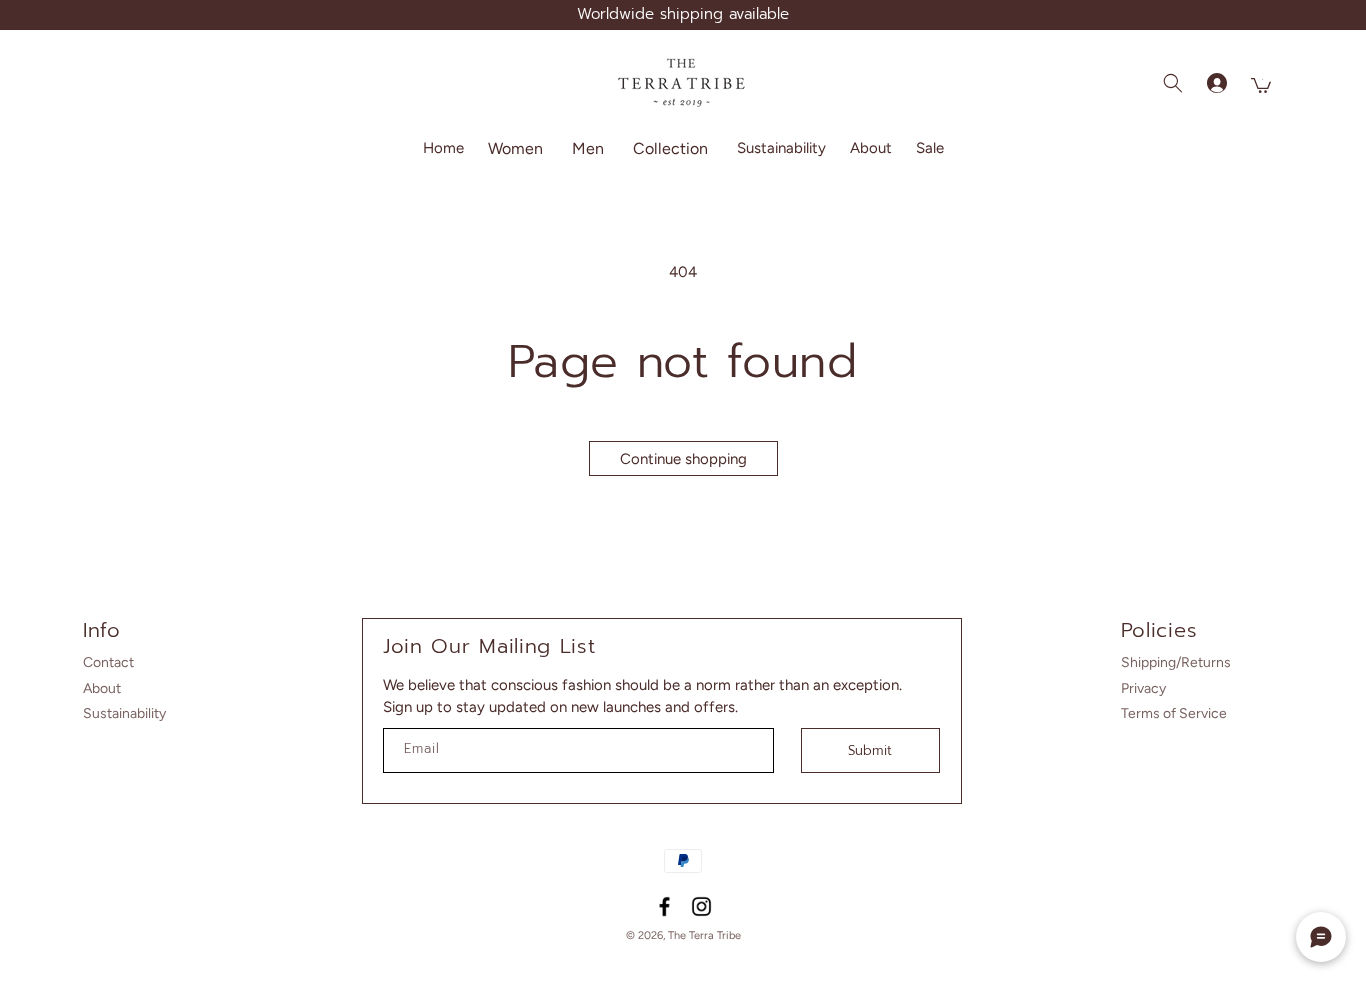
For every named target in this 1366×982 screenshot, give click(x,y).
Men (588, 147)
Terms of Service (1174, 713)
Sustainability (124, 713)
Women (515, 147)
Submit (870, 750)
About (102, 688)
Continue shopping (683, 459)
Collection (670, 147)
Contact (108, 662)
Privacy (1143, 688)
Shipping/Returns (1176, 662)
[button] (518, 148)
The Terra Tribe (704, 935)
